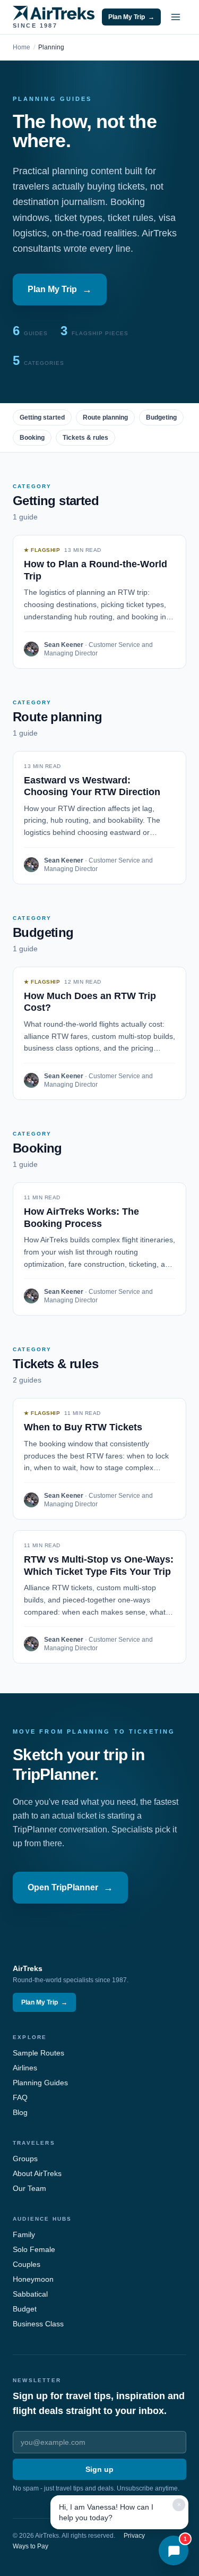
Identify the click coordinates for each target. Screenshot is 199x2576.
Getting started (42, 417)
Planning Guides (40, 2083)
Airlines (25, 2068)
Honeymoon (33, 2279)
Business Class (38, 2324)
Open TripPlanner (70, 1888)
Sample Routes (38, 2053)
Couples (27, 2264)
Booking (32, 438)
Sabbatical (30, 2294)
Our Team (29, 2188)
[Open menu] (176, 17)
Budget (25, 2309)
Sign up (99, 2469)
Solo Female (34, 2249)
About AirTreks (37, 2173)
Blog (20, 2112)
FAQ (20, 2097)
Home (21, 47)
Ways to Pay (31, 2546)
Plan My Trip (131, 17)
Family (24, 2234)
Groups (25, 2159)
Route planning (105, 417)
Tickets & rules (85, 438)
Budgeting (161, 417)
